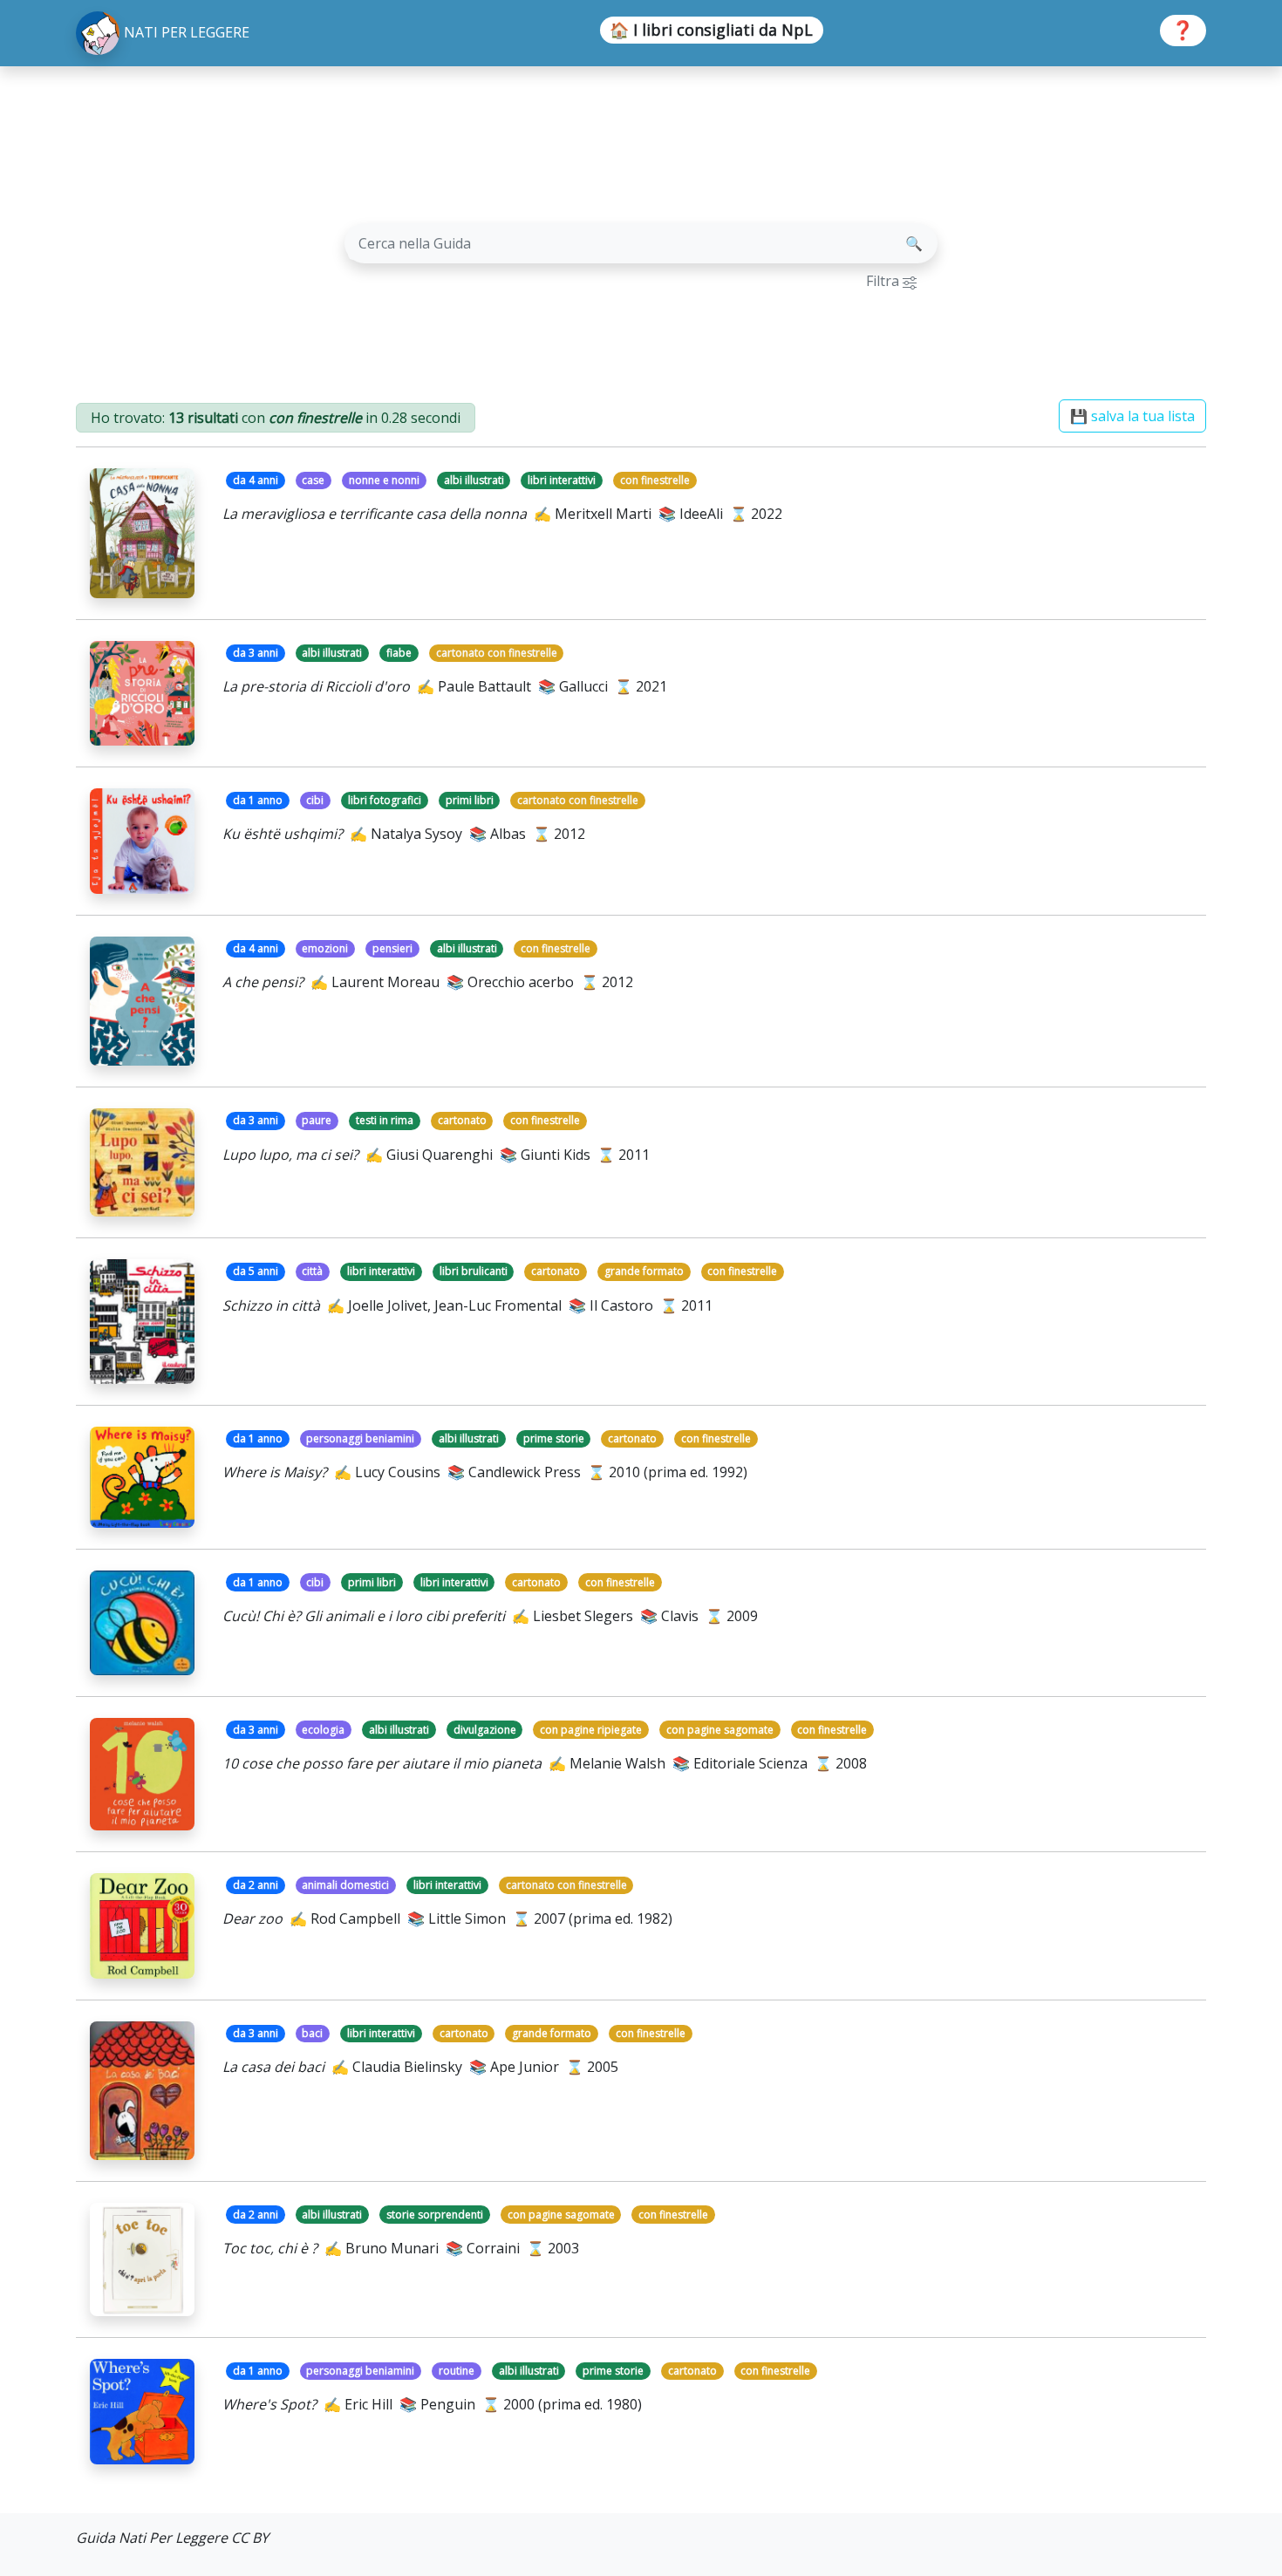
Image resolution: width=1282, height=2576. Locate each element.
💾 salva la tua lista (1132, 416)
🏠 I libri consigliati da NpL (711, 30)
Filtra (884, 281)
